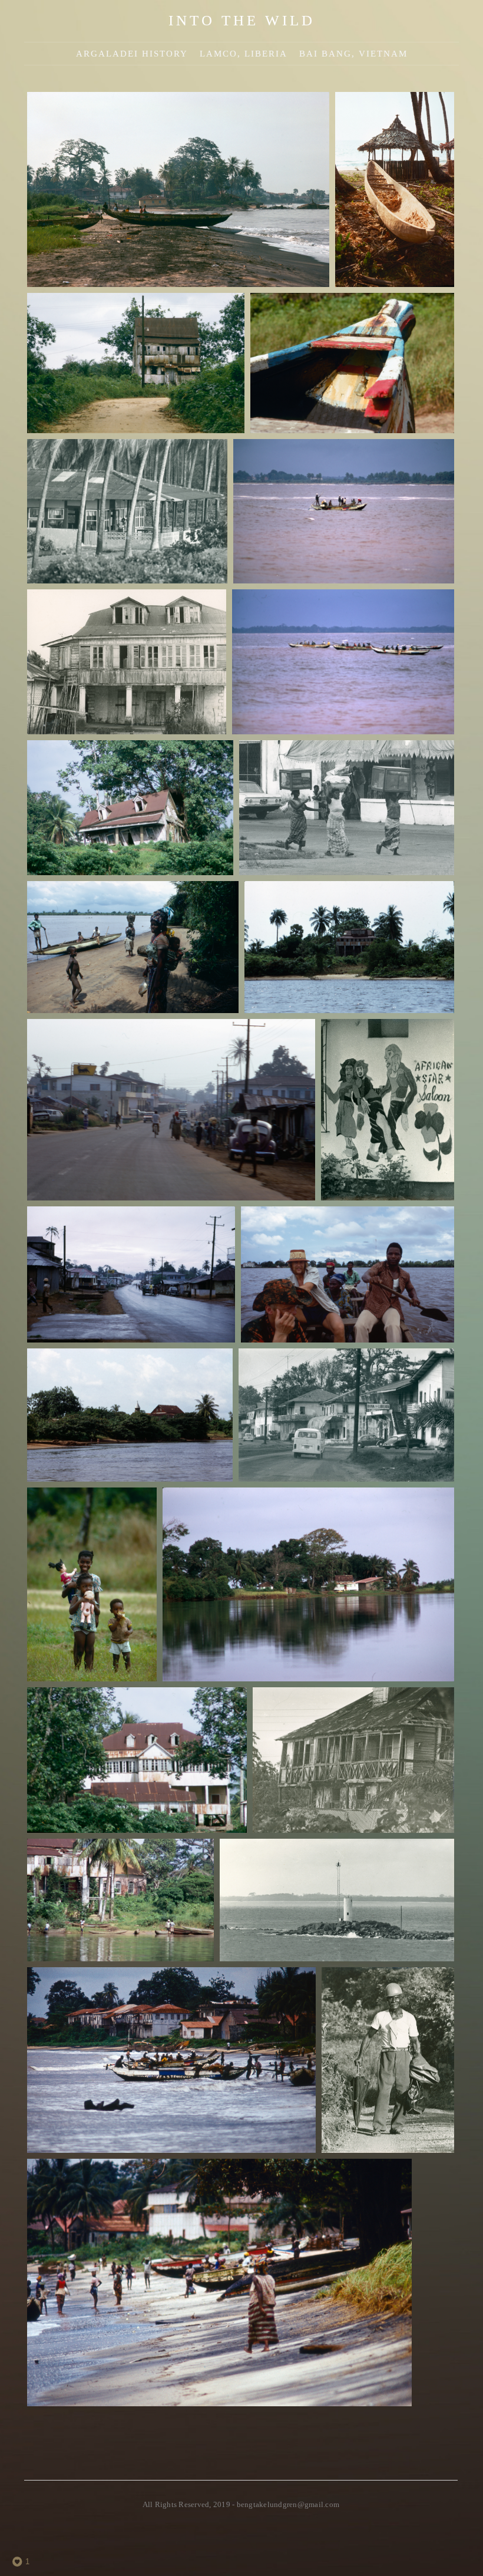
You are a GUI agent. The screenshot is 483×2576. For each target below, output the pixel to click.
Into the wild (242, 20)
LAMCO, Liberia (244, 54)
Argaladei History (132, 54)
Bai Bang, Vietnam (353, 54)
